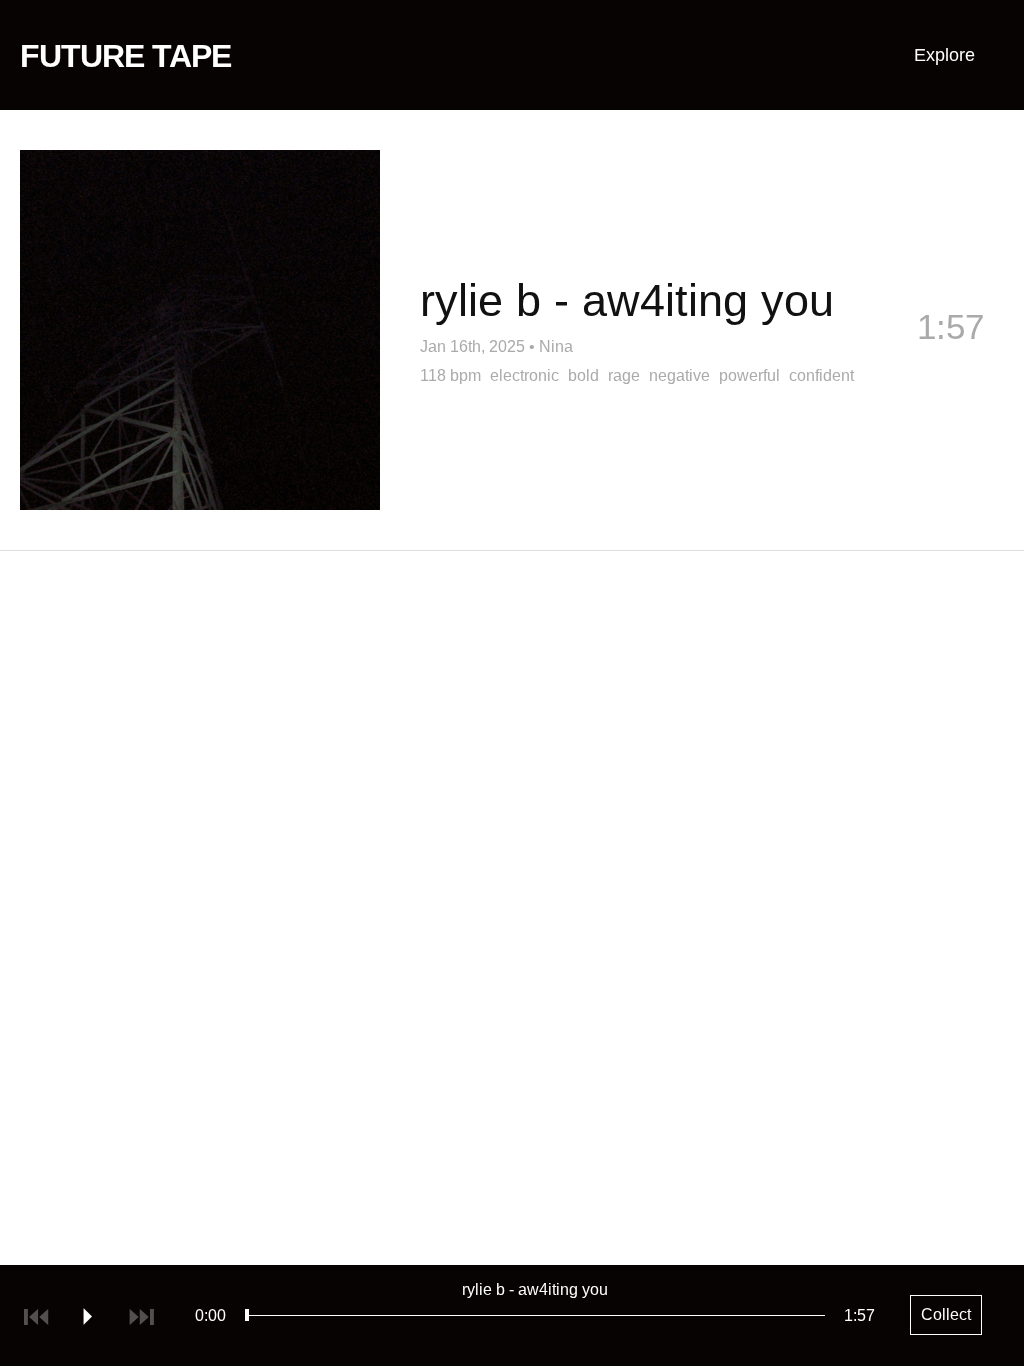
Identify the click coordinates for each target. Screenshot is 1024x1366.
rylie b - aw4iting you (535, 1289)
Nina (556, 346)
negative (679, 375)
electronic (524, 375)
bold (583, 375)
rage (624, 375)
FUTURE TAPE (125, 56)
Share (799, 359)
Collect (949, 359)
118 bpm (450, 375)
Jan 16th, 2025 (472, 346)
